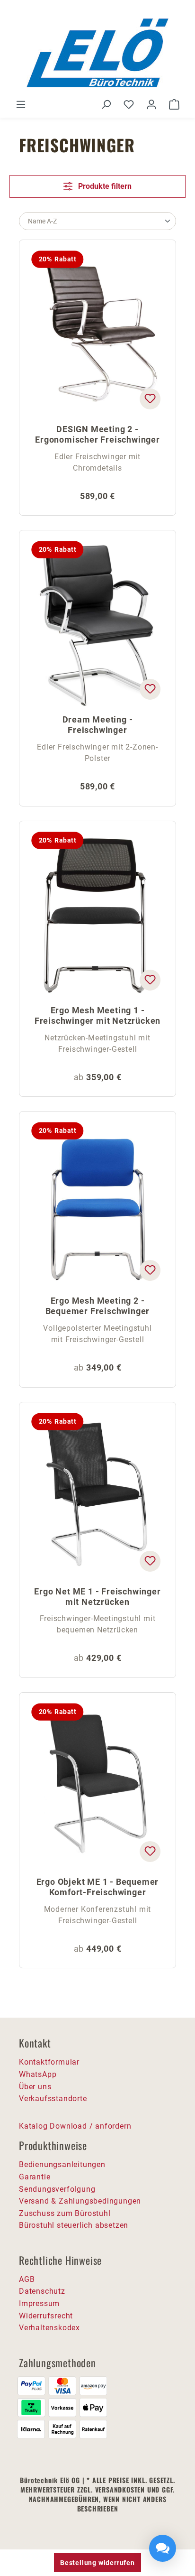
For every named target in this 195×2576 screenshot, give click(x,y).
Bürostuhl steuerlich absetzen (74, 2225)
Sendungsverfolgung (57, 2189)
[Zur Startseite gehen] (97, 53)
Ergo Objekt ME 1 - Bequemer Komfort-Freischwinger (98, 1887)
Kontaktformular (49, 2062)
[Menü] (21, 104)
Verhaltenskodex (49, 2328)
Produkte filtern (104, 186)
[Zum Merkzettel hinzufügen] (150, 399)
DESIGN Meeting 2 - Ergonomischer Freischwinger (97, 434)
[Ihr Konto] (151, 104)
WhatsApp (38, 2074)
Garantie (35, 2177)
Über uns (35, 2087)
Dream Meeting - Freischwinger (98, 725)
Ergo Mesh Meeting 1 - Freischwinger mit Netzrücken (97, 1015)
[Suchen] (106, 104)
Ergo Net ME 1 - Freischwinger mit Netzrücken (97, 1597)
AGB (27, 2279)
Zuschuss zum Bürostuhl (65, 2213)
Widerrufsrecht (46, 2316)
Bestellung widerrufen (97, 2563)
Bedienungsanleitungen (62, 2164)
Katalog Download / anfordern (75, 2126)
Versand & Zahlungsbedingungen (80, 2201)
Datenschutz (42, 2291)
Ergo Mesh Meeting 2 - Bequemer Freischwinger (98, 1306)
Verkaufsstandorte (53, 2099)
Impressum (39, 2303)
